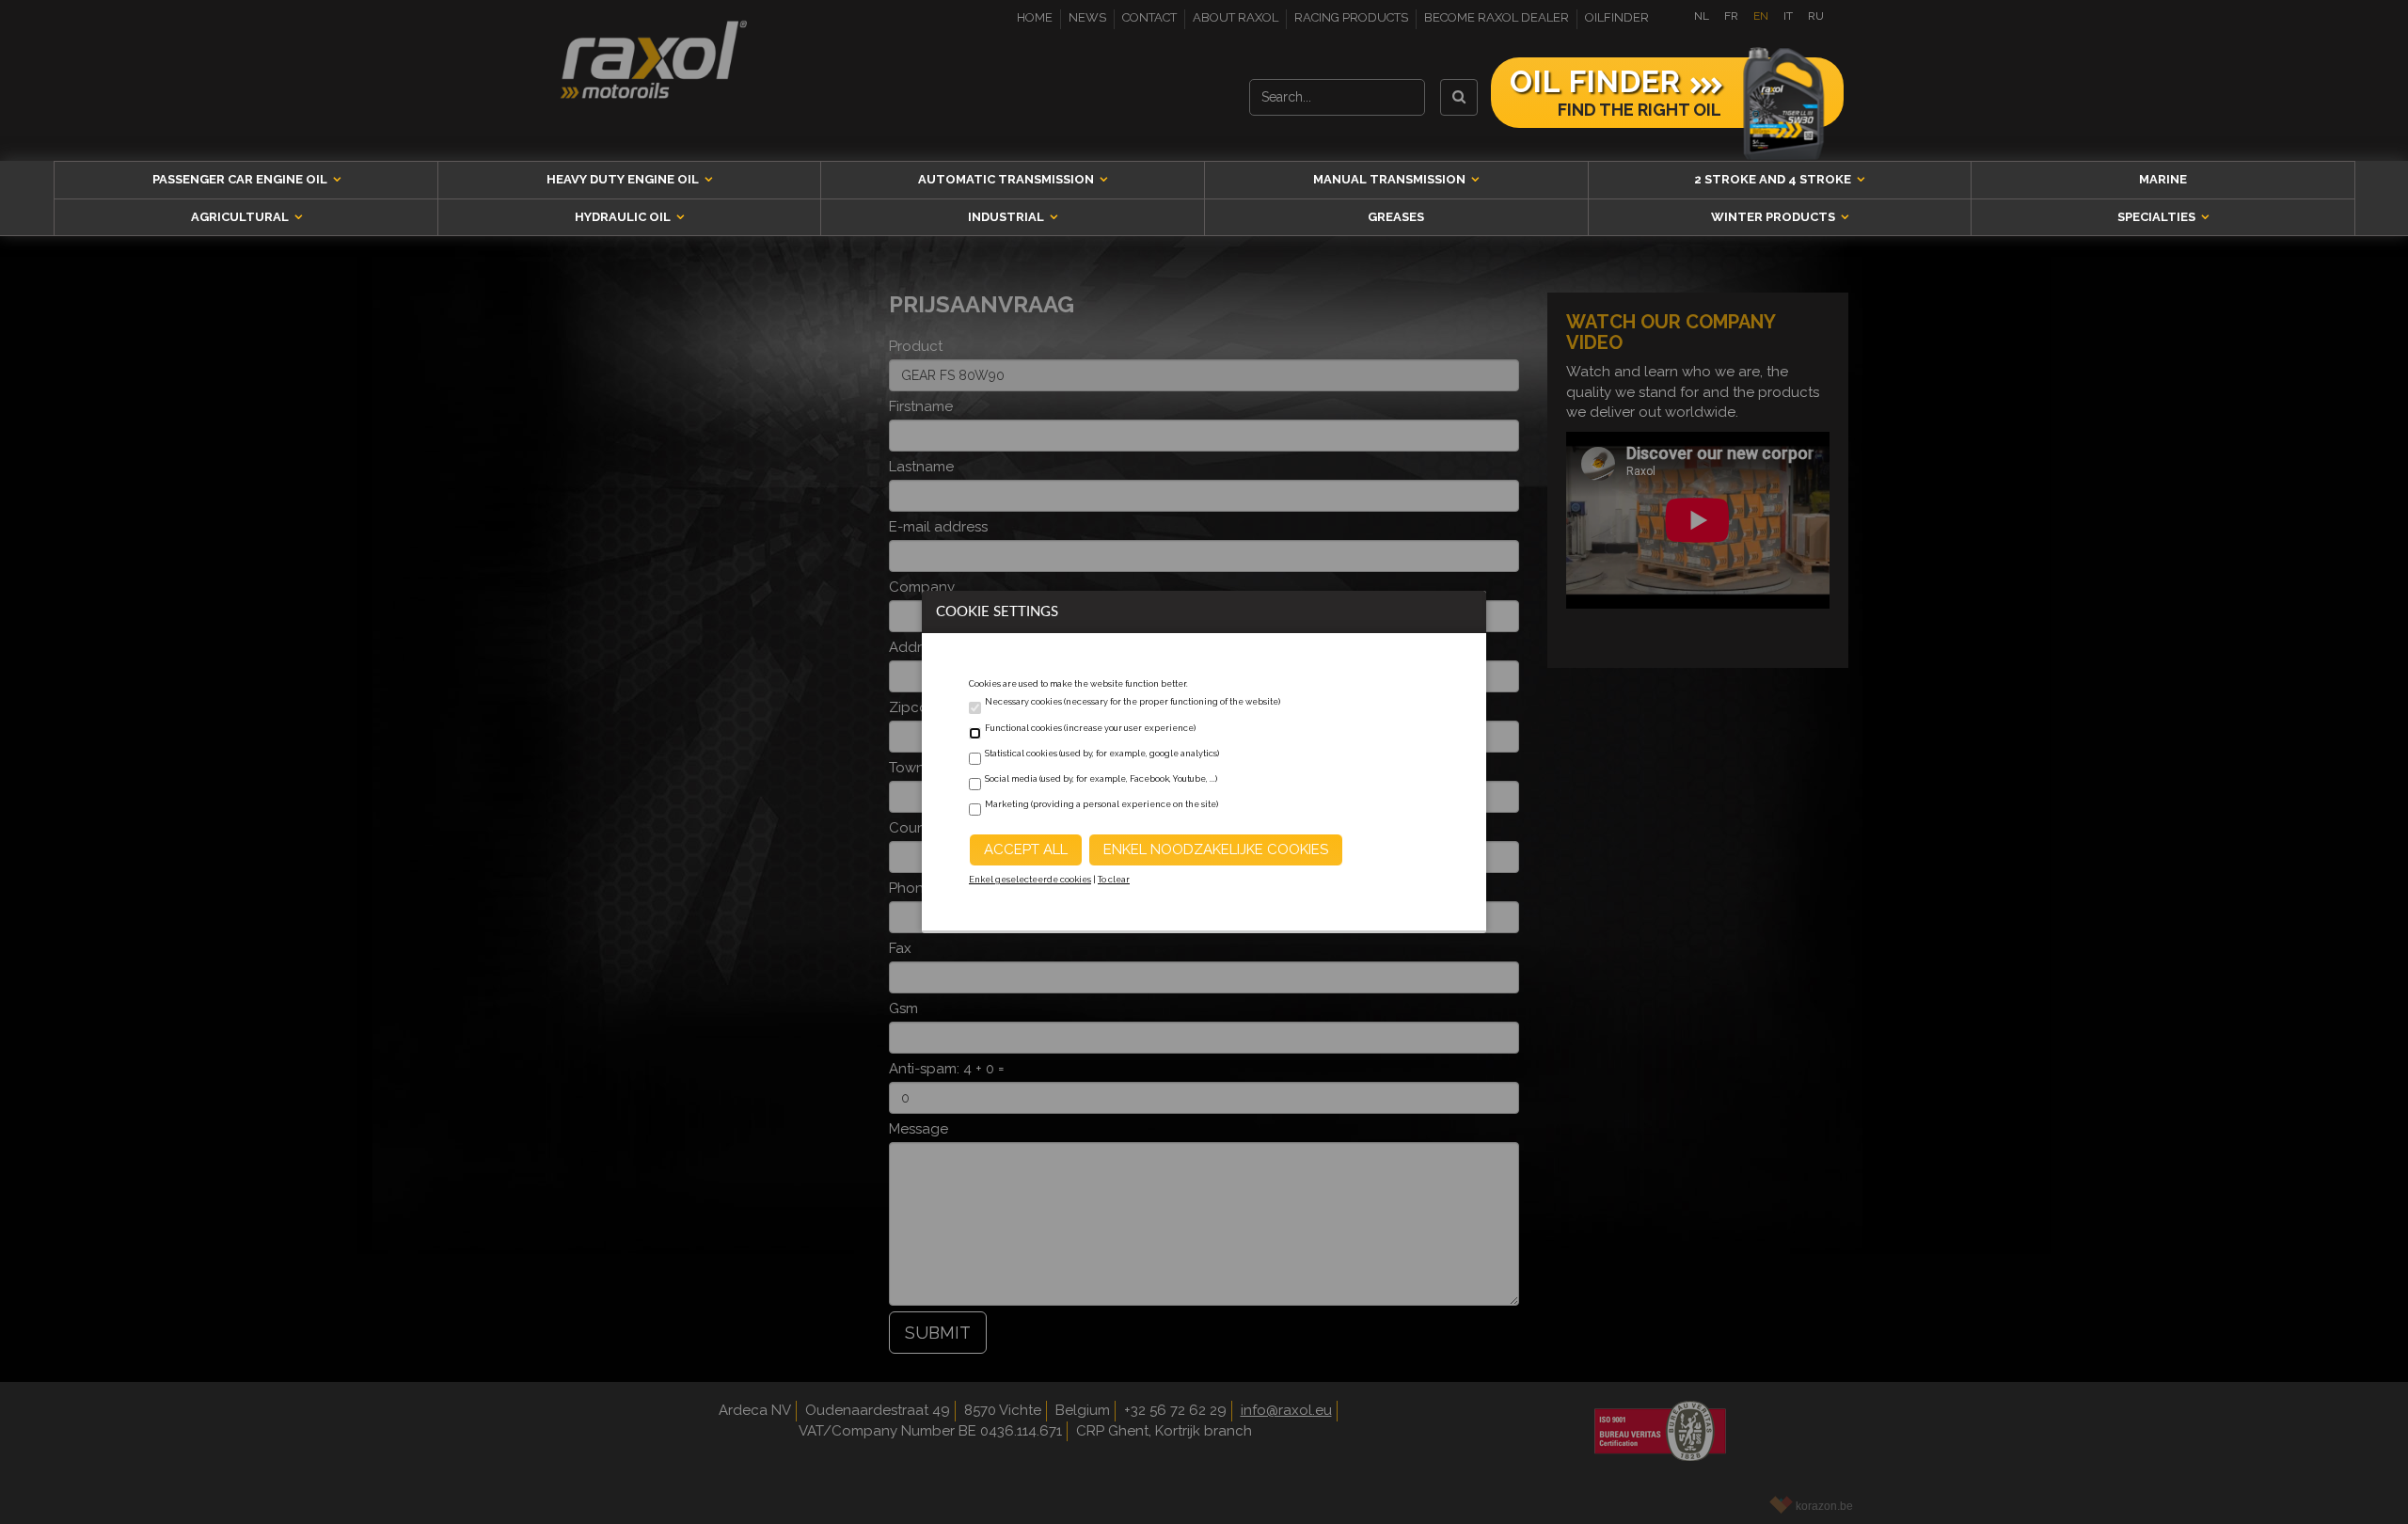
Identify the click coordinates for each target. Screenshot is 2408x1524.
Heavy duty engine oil (624, 179)
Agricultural (241, 217)
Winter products (1774, 217)
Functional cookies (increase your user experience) (1090, 728)
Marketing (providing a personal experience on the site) (1101, 804)
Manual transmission (1391, 179)
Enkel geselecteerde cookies (1030, 880)
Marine (2163, 179)
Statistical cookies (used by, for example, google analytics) (1102, 754)
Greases (1396, 217)
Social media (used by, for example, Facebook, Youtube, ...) (1101, 779)
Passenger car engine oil (241, 179)
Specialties (2158, 217)
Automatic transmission (1007, 179)
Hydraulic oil (624, 217)
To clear (1114, 880)
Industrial (1007, 217)
